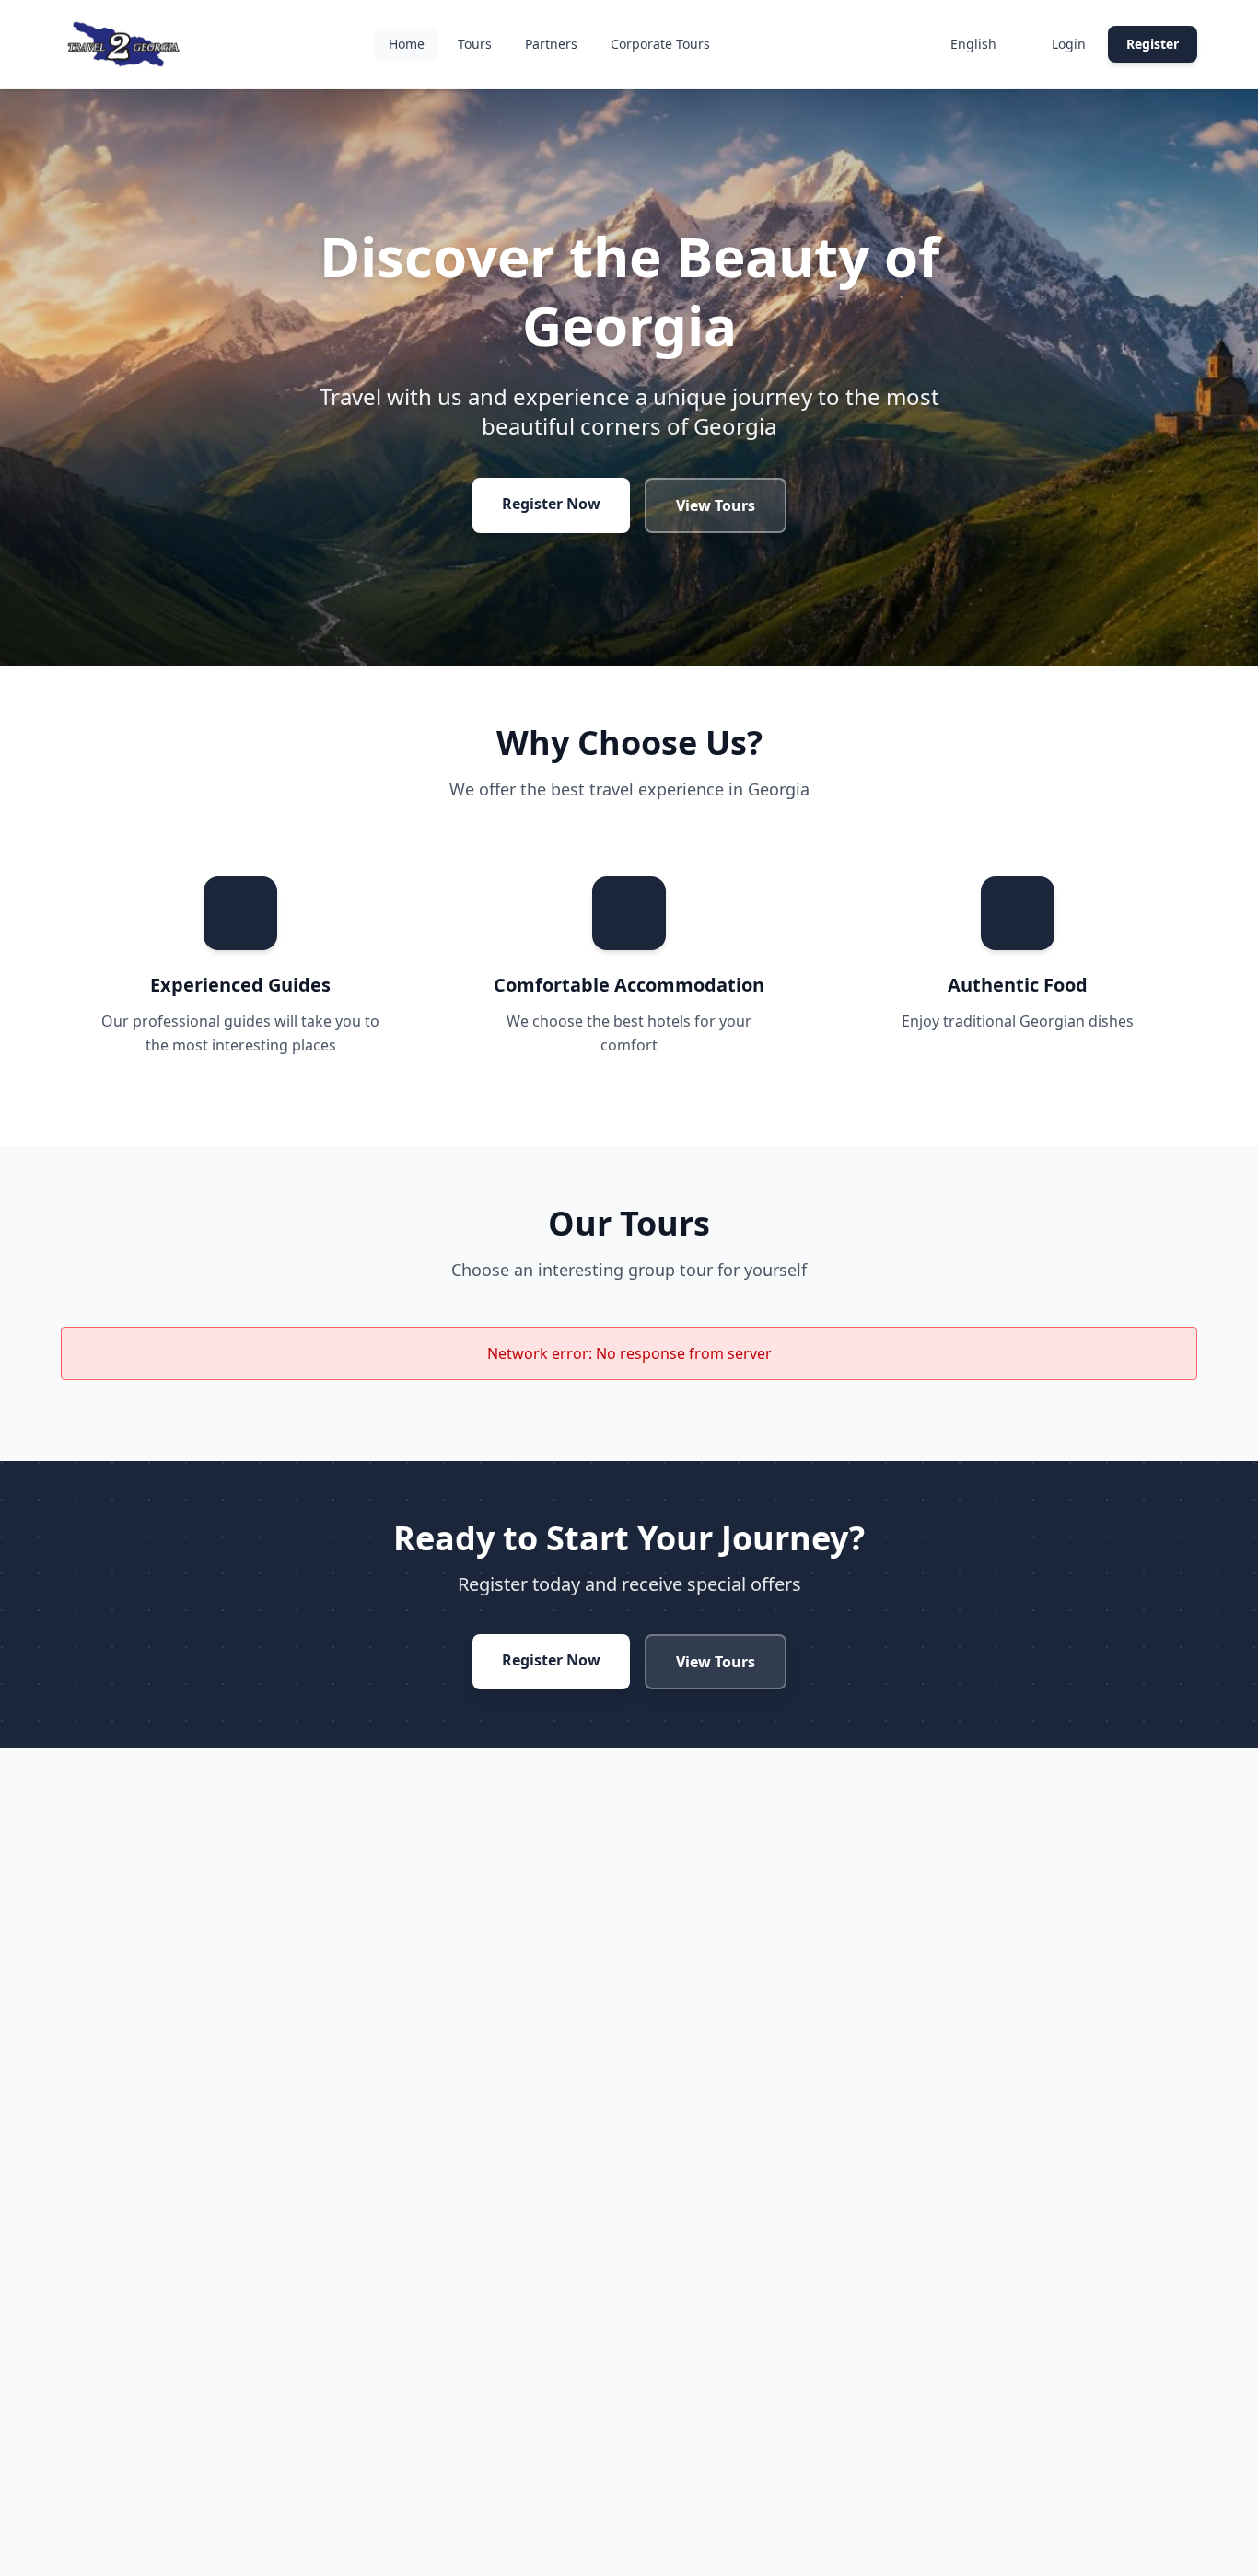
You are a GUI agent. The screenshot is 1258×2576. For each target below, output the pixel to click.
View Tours (716, 505)
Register (1153, 44)
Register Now (551, 504)
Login (1069, 44)
